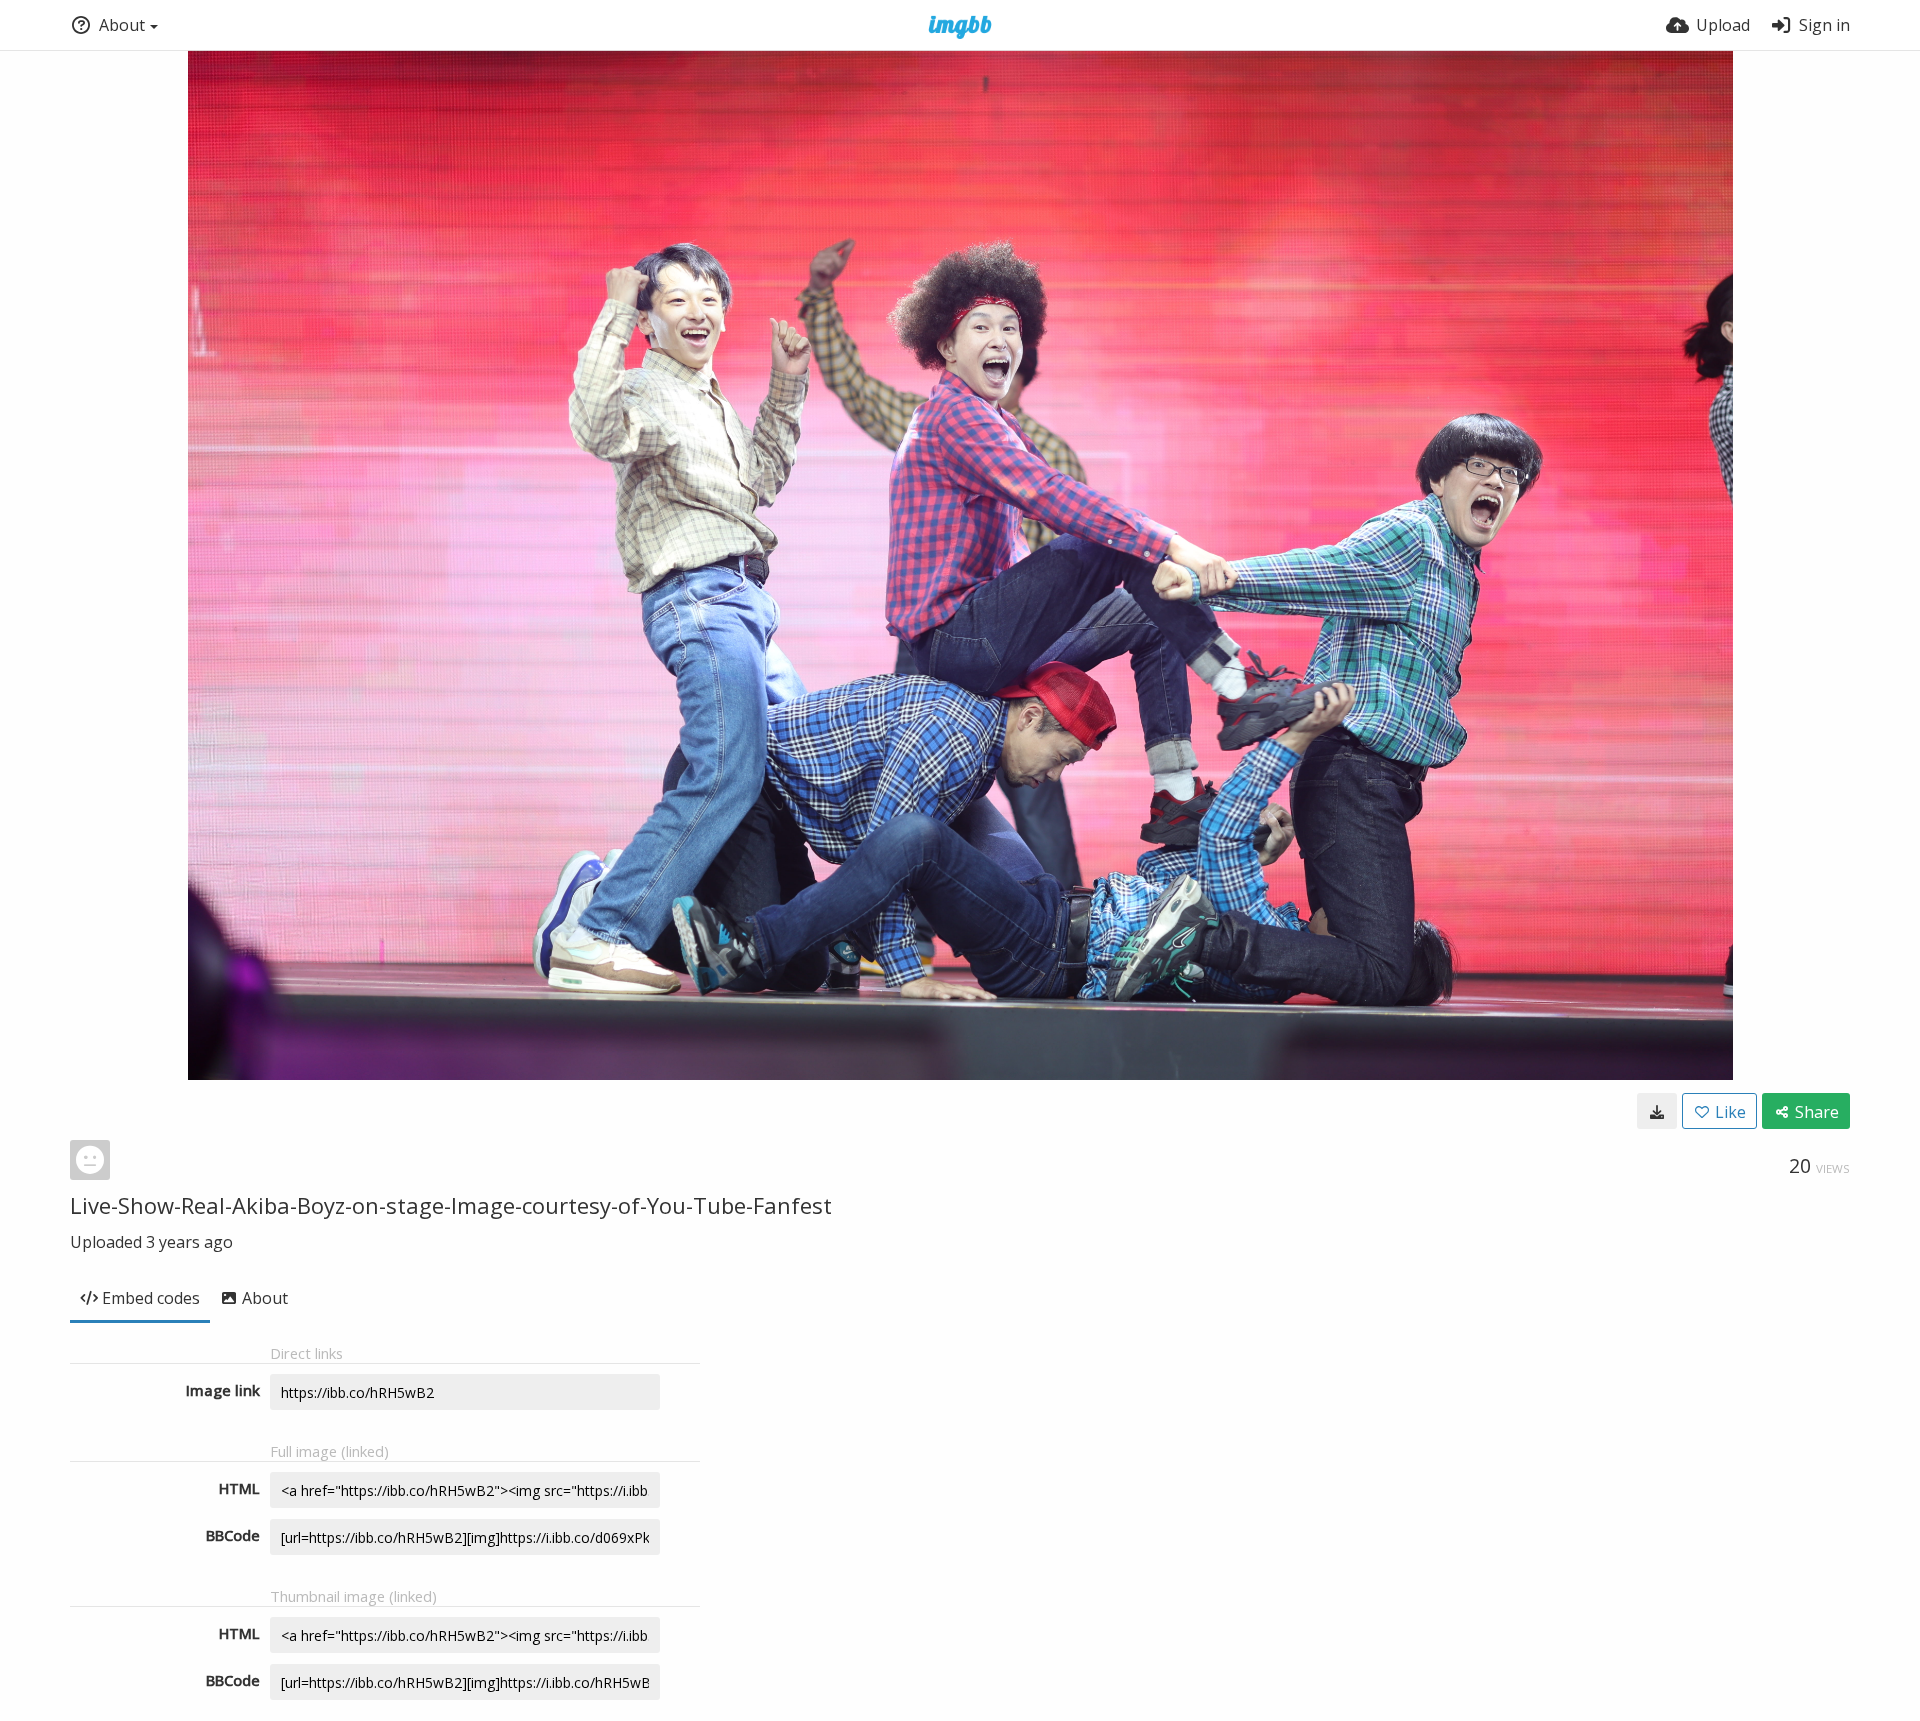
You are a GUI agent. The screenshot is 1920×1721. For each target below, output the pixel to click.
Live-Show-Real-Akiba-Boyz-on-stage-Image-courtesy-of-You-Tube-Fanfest (451, 1205)
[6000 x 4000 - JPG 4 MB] (1657, 1111)
